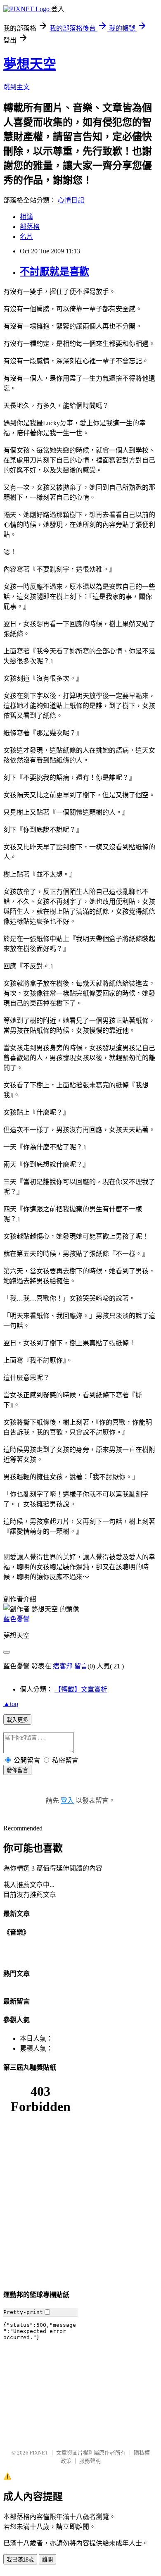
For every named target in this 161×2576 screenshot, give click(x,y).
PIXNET (39, 2453)
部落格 (30, 227)
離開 (47, 2560)
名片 (26, 237)
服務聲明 (90, 2461)
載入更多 (17, 1720)
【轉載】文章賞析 (81, 1689)
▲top (11, 1704)
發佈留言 (17, 1770)
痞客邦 (63, 1666)
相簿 (26, 217)
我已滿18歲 (20, 2560)
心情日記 (71, 200)
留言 (81, 1666)
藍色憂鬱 (17, 1619)
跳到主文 (17, 87)
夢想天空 (30, 64)
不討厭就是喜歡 (54, 272)
